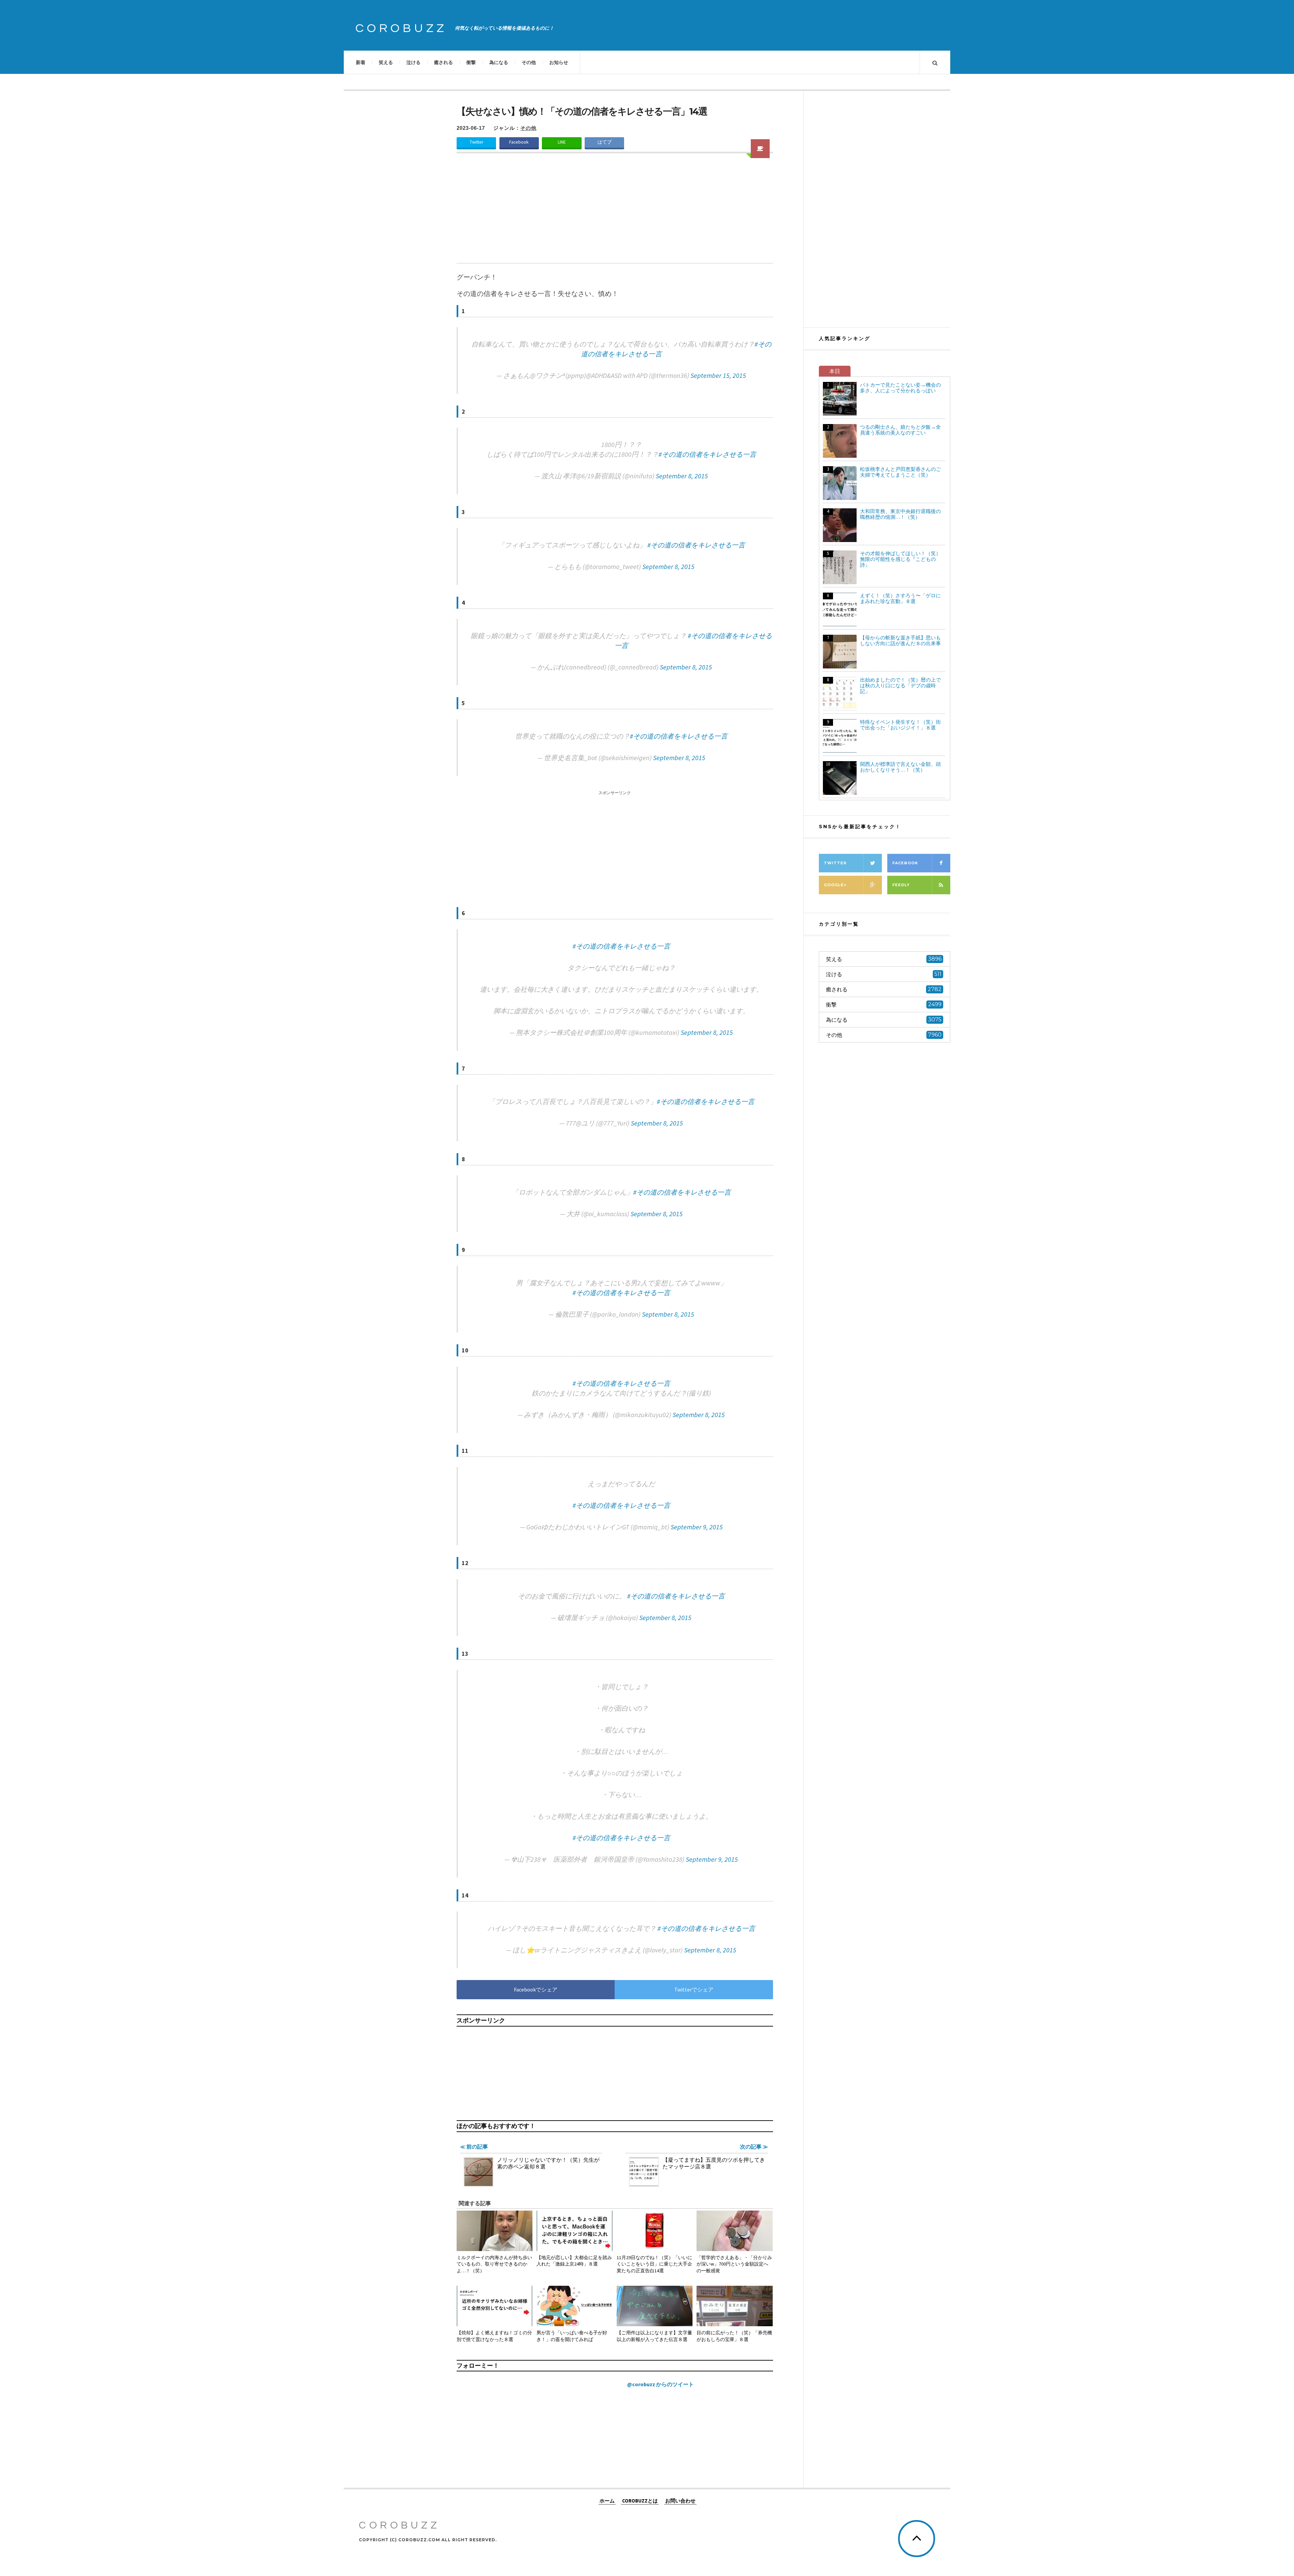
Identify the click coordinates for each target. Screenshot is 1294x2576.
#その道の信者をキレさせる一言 (707, 454)
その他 (529, 62)
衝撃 (471, 62)
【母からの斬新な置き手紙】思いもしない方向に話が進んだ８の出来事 (900, 640)
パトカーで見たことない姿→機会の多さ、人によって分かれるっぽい (900, 388)
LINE (562, 142)
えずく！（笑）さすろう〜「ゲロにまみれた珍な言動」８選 (900, 598)
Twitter (476, 142)
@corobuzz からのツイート (660, 2384)
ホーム (607, 2501)
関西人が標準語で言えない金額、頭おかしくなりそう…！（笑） (900, 767)
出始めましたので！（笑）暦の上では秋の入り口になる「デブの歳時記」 (900, 685)
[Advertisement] (615, 212)
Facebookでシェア (536, 1989)
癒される (443, 62)
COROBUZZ (401, 28)
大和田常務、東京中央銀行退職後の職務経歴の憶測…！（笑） (900, 514)
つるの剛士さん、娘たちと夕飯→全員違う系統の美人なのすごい (900, 430)
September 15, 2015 (718, 375)
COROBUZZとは (640, 2501)
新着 (361, 62)
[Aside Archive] (760, 149)
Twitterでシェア (694, 1989)
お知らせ (559, 62)
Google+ (835, 885)
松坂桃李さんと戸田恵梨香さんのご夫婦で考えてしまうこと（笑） (900, 472)
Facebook (519, 142)
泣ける (413, 62)
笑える (386, 62)
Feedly (901, 885)
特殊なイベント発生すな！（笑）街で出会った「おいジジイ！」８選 (900, 725)
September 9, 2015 (697, 1527)
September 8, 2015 (682, 476)
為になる (499, 62)
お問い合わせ (680, 2501)
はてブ (605, 142)
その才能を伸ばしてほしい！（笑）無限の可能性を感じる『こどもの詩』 (900, 559)
